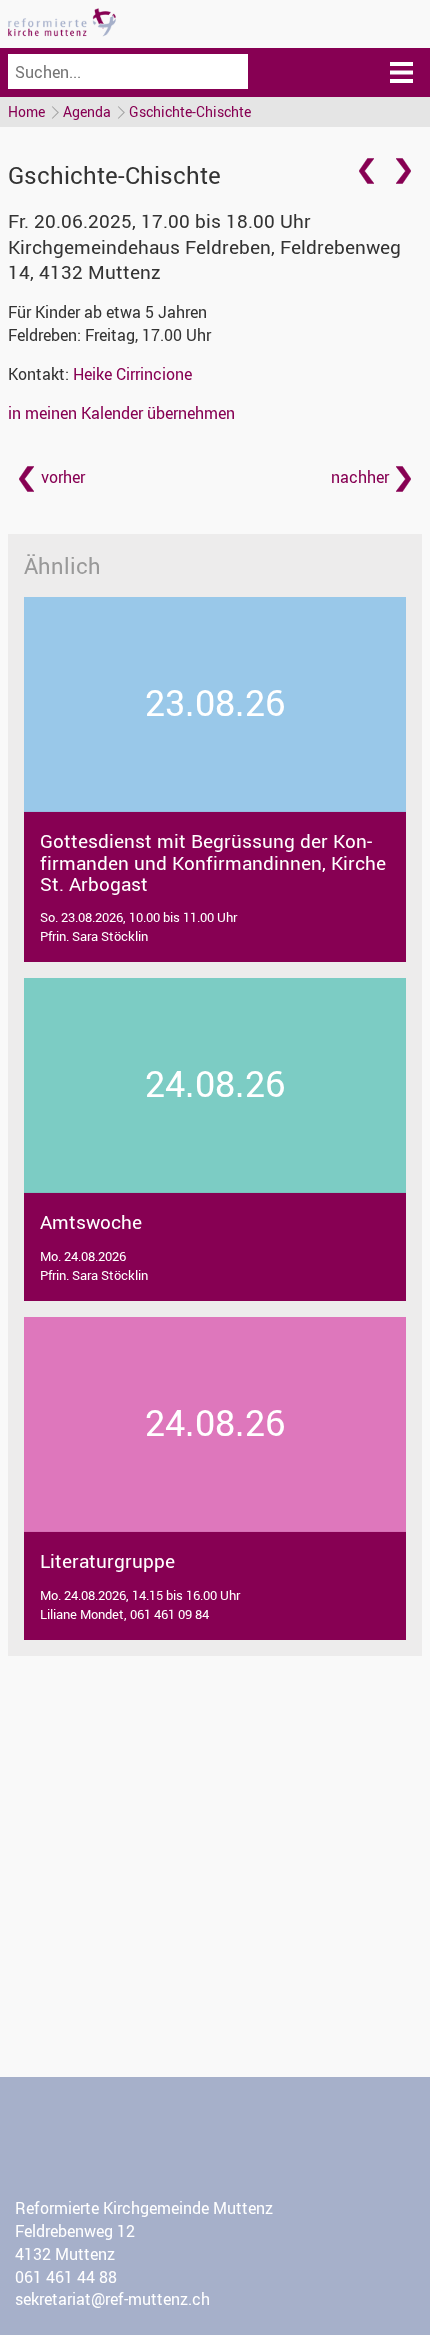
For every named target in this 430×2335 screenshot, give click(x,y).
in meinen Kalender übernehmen (121, 413)
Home (26, 111)
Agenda (87, 111)
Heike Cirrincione (132, 374)
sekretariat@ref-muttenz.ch (112, 2299)
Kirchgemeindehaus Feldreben (204, 259)
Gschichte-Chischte (190, 111)
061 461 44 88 (66, 2277)
